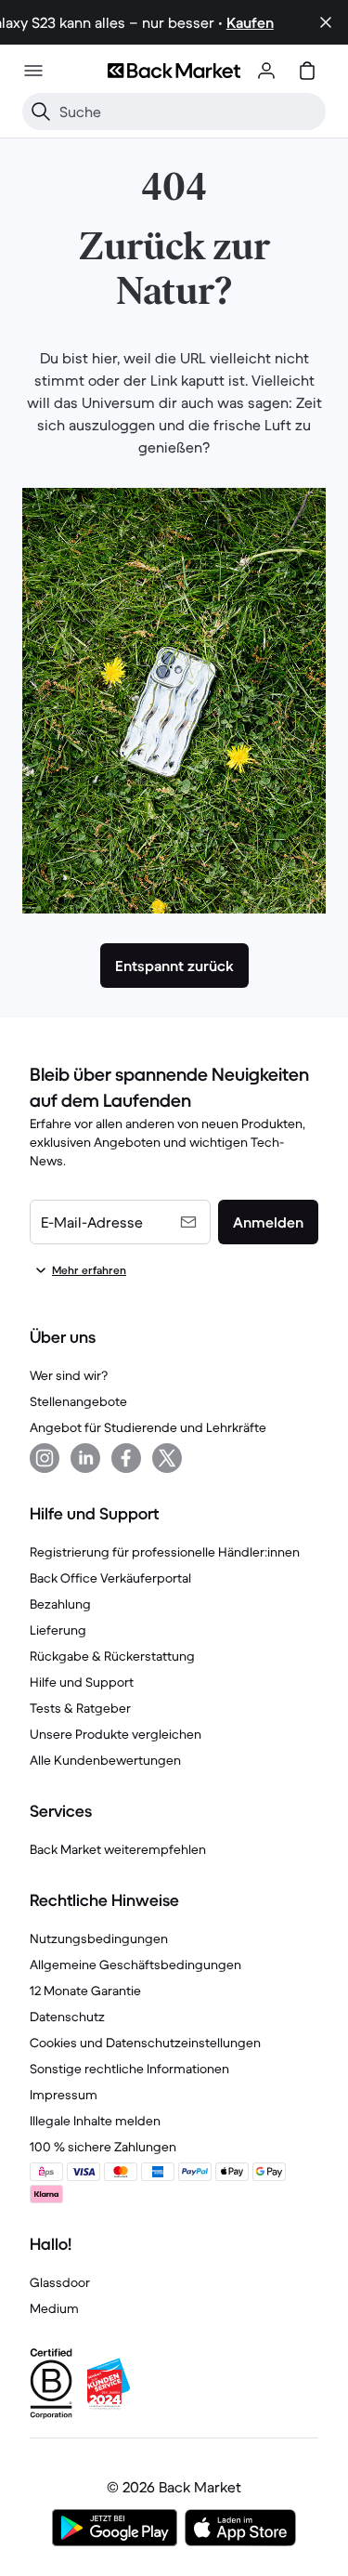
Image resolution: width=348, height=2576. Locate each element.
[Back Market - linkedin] (85, 1458)
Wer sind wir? (69, 1375)
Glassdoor (60, 2282)
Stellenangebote (78, 1401)
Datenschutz (67, 2017)
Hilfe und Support (82, 1682)
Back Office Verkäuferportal (110, 1578)
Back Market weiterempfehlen (118, 1849)
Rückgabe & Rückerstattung (112, 1656)
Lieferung (58, 1630)
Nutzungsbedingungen (99, 1939)
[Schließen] (326, 22)
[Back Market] (174, 71)
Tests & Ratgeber (80, 1708)
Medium (54, 2308)
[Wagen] (307, 71)
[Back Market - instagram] (45, 1458)
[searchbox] (189, 112)
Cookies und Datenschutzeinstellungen (145, 2043)
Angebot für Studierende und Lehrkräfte (148, 1427)
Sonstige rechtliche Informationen (129, 2069)
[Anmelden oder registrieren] (266, 71)
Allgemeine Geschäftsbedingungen (135, 1965)
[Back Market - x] (167, 1458)
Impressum (64, 2095)
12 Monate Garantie (85, 1991)
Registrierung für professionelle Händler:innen (165, 1552)
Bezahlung (60, 1604)
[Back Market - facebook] (126, 1458)
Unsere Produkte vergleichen (116, 1734)
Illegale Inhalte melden (95, 2121)
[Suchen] (41, 112)
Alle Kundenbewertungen (105, 1760)
